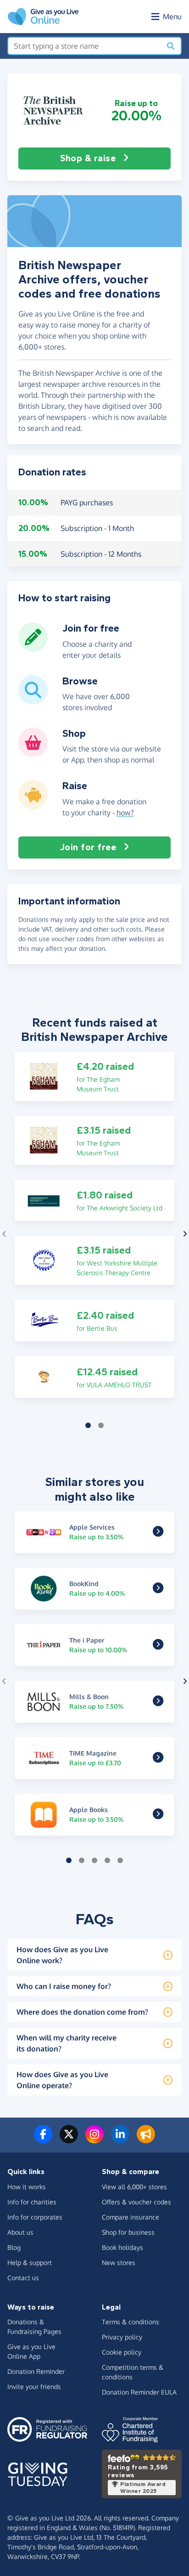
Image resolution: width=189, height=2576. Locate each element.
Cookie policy (122, 2352)
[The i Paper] (158, 1646)
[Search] (171, 46)
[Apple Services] (158, 1533)
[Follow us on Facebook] (43, 2140)
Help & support (30, 2262)
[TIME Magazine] (158, 1759)
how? (125, 813)
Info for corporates (35, 2217)
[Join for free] (33, 648)
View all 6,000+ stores (134, 2187)
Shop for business (128, 2232)
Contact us (23, 2278)
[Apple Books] (158, 1815)
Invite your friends (34, 2387)
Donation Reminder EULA (139, 2392)
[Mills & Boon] (158, 1702)
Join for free (88, 847)
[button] (53, 110)
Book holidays (122, 2247)
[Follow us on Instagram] (94, 2140)
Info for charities (32, 2202)
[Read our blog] (146, 2140)
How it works (27, 2187)
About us (20, 2232)
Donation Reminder (36, 2371)
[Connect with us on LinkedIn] (120, 2140)
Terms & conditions (131, 2322)
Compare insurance (131, 2217)
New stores (119, 2262)
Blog (14, 2247)
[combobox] (85, 46)
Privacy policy (122, 2337)
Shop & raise (88, 158)
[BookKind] (158, 1589)
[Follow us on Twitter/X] (69, 2140)
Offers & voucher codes (136, 2202)
